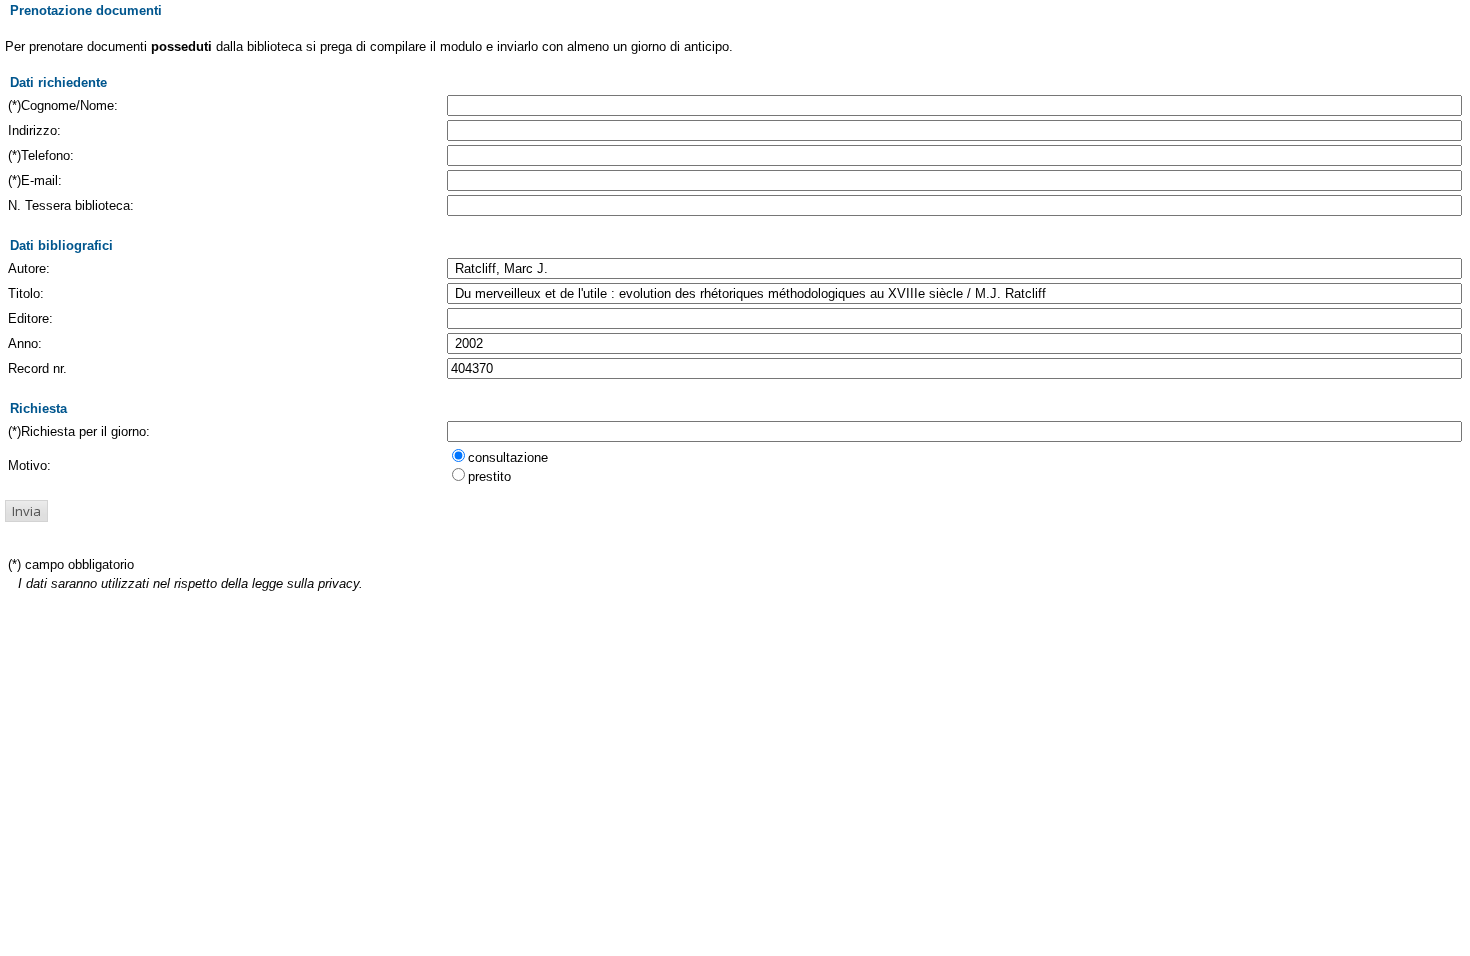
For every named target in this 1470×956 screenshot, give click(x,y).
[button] (26, 511)
